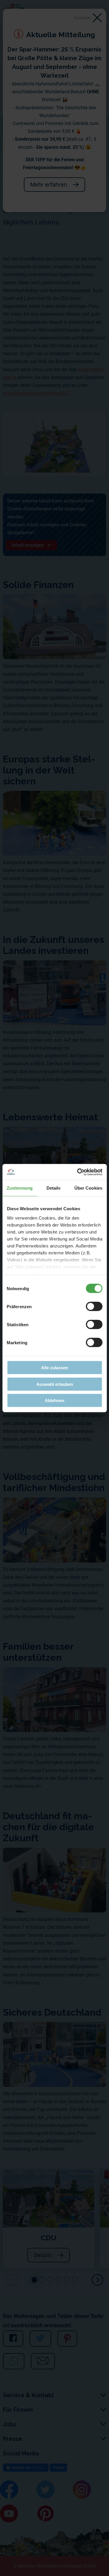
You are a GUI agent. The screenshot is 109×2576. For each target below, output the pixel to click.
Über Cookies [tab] (88, 1188)
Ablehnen (54, 1400)
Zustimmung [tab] (20, 1188)
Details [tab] (54, 1188)
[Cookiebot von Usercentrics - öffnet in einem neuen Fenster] (78, 1172)
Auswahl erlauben (55, 1384)
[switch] (94, 1306)
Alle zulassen (54, 1368)
